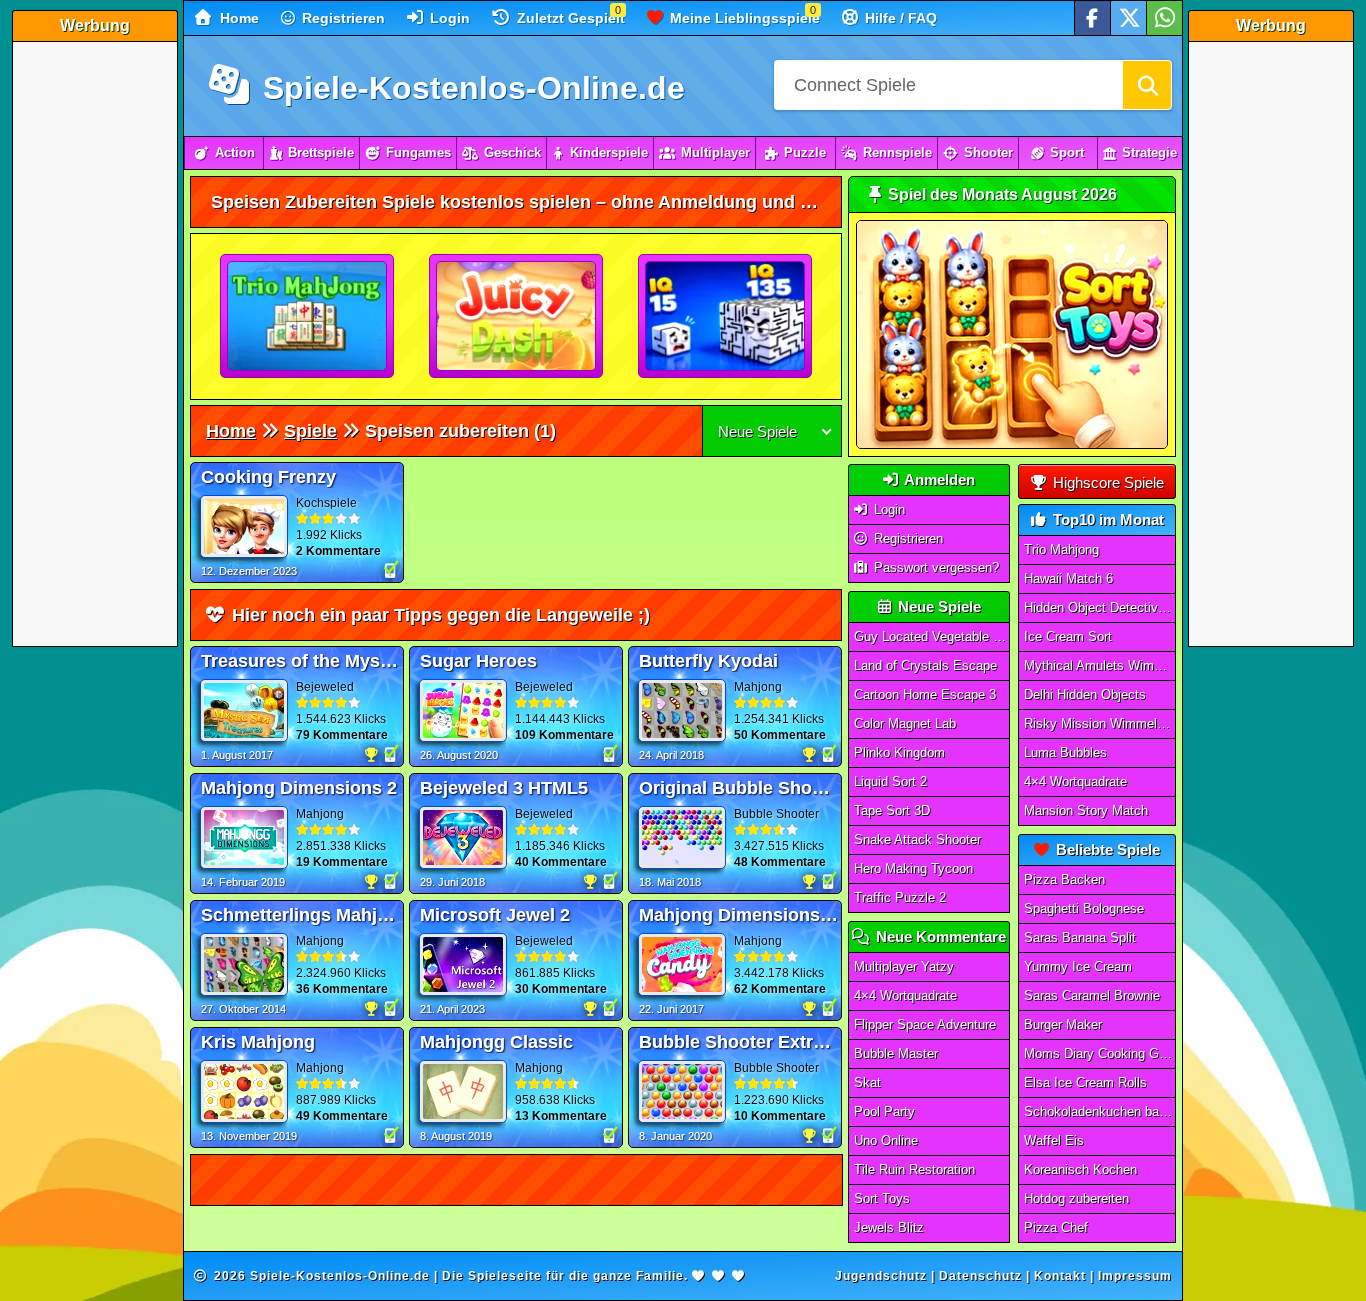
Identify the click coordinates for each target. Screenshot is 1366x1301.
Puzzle (805, 152)
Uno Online (886, 1140)
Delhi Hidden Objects (1085, 694)
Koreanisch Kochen (1080, 1169)
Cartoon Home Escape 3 (925, 694)
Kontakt (1060, 1276)
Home (237, 18)
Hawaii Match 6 (1068, 578)
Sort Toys (882, 1198)
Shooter (988, 152)
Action (235, 152)
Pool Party (884, 1111)
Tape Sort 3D (892, 810)
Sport (1067, 152)
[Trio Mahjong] (308, 317)
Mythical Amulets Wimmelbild (1100, 665)
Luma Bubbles (1065, 752)
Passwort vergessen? (934, 567)
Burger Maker (1063, 1024)
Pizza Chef (1056, 1227)
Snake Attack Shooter (917, 839)
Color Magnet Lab (905, 723)
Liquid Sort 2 (890, 781)
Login (448, 18)
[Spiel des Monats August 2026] (1012, 444)
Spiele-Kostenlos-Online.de (469, 88)
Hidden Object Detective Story (1100, 607)
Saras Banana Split (1080, 937)
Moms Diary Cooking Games (1100, 1053)
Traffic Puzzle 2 (900, 897)
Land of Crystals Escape (925, 665)
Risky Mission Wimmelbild (1100, 723)
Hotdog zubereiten (1076, 1198)
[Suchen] (1147, 85)
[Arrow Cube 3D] (726, 317)
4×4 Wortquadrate (905, 995)
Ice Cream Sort (1068, 636)
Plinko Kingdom (899, 752)
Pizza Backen (1064, 879)
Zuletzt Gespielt (569, 18)
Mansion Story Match (1086, 810)
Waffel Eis (1054, 1140)
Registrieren (341, 18)
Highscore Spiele (1106, 482)
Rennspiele (897, 152)
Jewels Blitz (889, 1227)
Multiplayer (715, 152)
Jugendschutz (881, 1276)
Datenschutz (980, 1276)
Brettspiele (321, 152)
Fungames (418, 152)
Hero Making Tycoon (913, 868)
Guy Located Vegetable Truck (932, 636)
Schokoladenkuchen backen (1100, 1111)
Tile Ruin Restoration (914, 1169)
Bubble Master (896, 1053)
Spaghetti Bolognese (1084, 908)
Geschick (512, 152)
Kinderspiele (609, 152)
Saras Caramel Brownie (1092, 995)
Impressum (1135, 1276)
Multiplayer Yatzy (904, 966)
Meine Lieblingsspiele (743, 18)
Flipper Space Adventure (925, 1024)
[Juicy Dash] (517, 317)
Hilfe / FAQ (899, 18)
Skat (867, 1082)
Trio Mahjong (1061, 549)
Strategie (1149, 152)
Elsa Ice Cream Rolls (1085, 1082)
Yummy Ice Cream (1078, 966)
